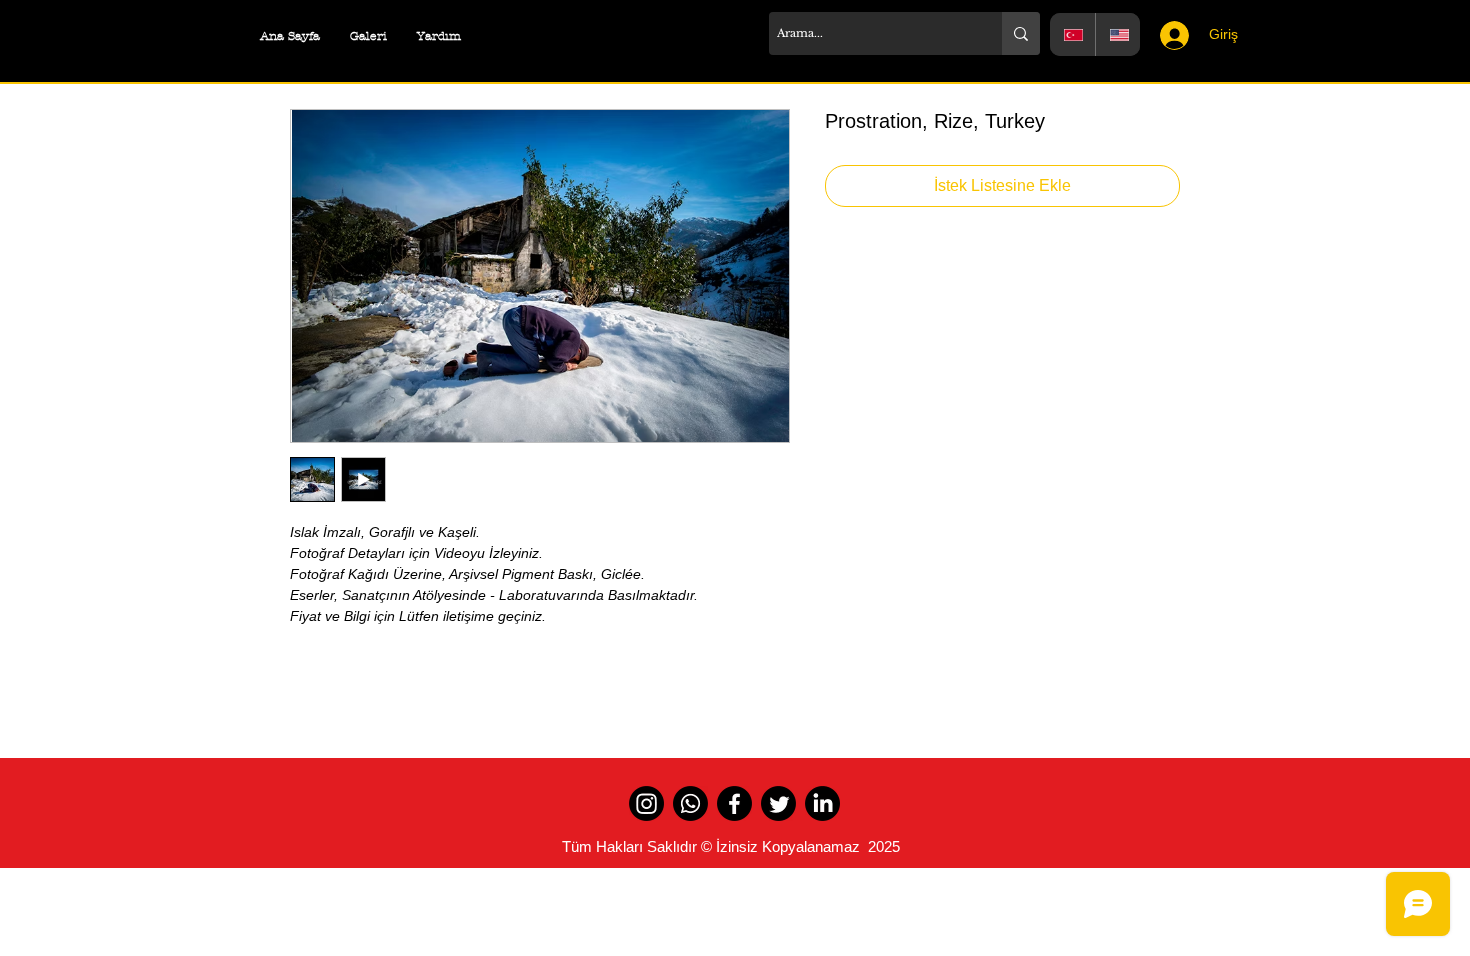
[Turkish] (1072, 34)
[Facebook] (734, 803)
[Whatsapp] (690, 803)
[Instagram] (646, 803)
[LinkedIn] (822, 803)
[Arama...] (1021, 33)
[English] (1118, 34)
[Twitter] (778, 803)
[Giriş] (1168, 35)
